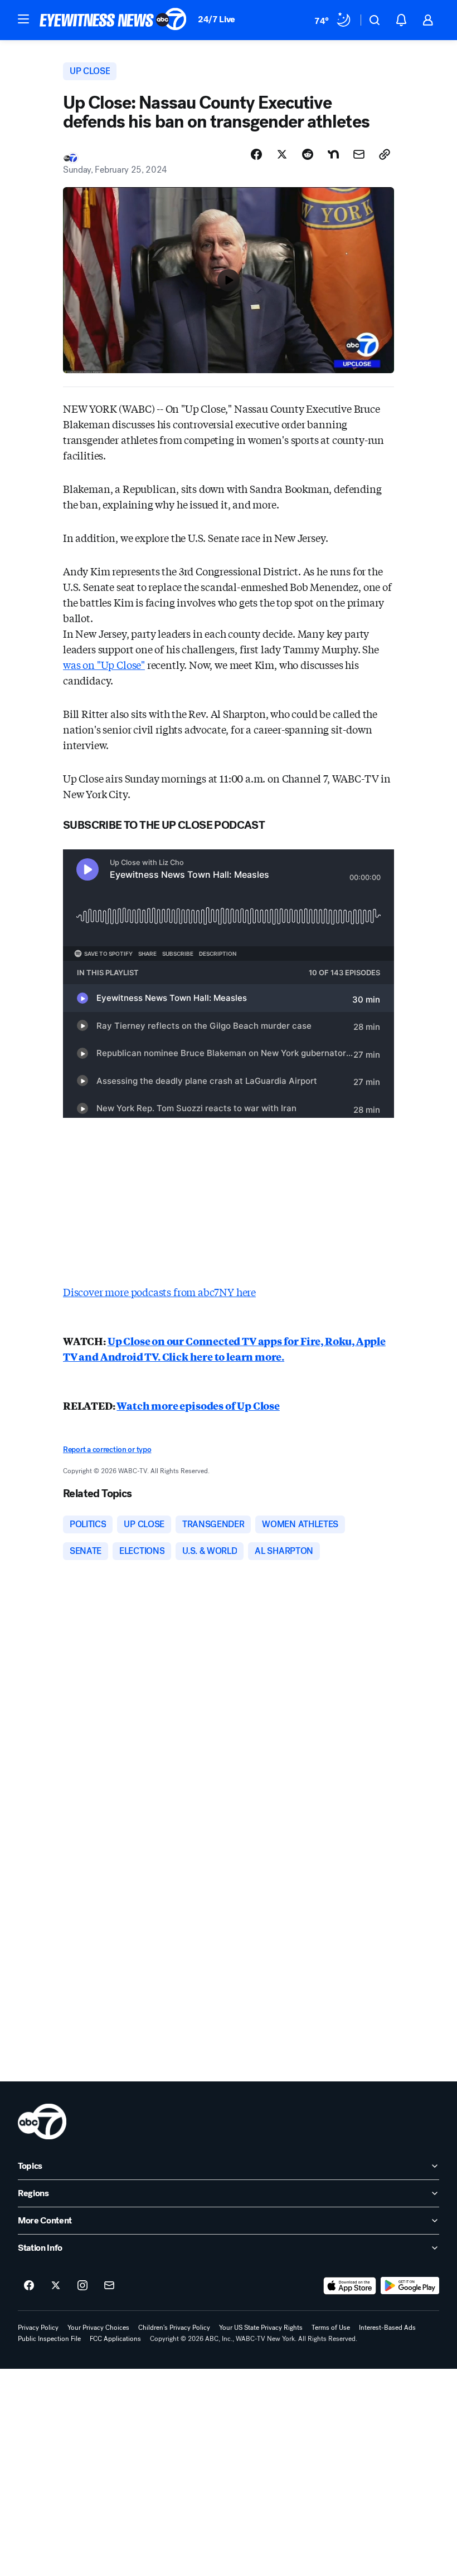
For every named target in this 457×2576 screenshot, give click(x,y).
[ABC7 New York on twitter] (56, 2286)
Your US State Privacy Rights (261, 2328)
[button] (23, 19)
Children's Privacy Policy (174, 2328)
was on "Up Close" (104, 664)
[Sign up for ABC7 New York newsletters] (109, 2286)
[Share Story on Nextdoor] (333, 154)
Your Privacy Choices (98, 2328)
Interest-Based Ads (387, 2328)
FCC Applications (115, 2339)
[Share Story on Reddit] (308, 154)
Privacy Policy (38, 2328)
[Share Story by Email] (359, 154)
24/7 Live (217, 19)
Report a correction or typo (107, 1450)
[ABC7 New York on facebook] (29, 2286)
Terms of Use (331, 2328)
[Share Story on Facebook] (256, 154)
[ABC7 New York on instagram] (82, 2286)
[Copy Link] (385, 154)
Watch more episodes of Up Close (198, 1405)
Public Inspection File (49, 2339)
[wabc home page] (42, 2122)
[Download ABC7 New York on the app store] (350, 2286)
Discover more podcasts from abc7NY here (159, 1292)
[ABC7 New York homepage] (113, 20)
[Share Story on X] (282, 154)
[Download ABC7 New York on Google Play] (410, 2286)
